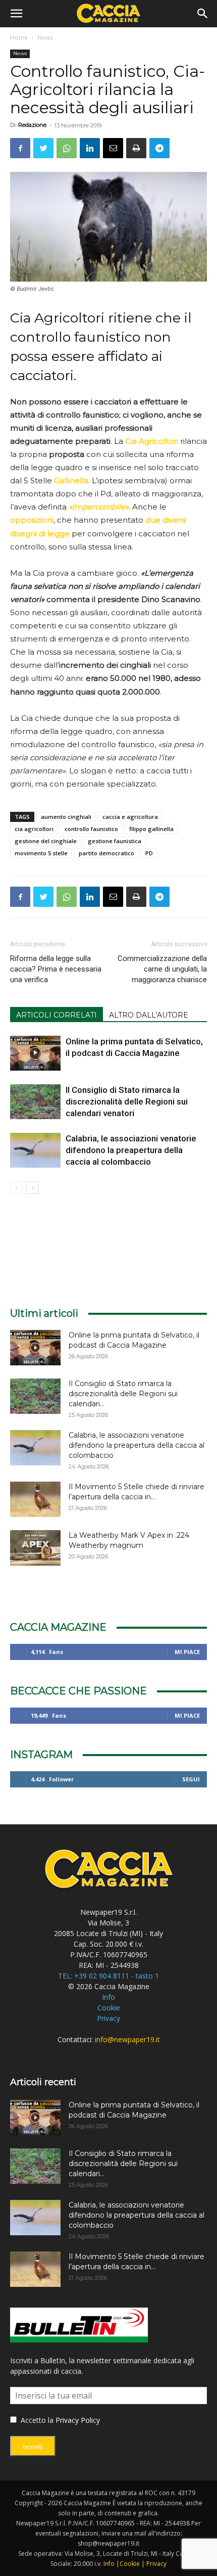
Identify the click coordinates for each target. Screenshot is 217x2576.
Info (108, 1997)
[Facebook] (20, 148)
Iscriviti (33, 2447)
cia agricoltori (34, 829)
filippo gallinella (151, 829)
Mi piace (187, 1652)
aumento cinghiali (66, 817)
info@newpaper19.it (127, 2039)
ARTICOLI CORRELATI (57, 1015)
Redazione (32, 125)
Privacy (108, 2018)
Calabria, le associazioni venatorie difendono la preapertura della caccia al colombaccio (131, 1150)
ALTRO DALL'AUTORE (149, 1015)
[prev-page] (16, 1188)
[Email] (113, 148)
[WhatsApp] (67, 148)
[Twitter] (43, 148)
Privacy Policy (78, 2420)
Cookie (109, 2008)
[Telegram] (159, 148)
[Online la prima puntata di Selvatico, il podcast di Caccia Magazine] (35, 1053)
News (45, 38)
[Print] (136, 148)
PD (149, 853)
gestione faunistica (115, 841)
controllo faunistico (91, 829)
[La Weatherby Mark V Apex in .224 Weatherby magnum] (35, 1548)
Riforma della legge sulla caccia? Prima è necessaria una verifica (56, 969)
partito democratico (106, 853)
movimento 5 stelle (41, 853)
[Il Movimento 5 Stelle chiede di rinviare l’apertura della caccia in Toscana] (35, 1499)
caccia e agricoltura (130, 817)
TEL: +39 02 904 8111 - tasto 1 (108, 1976)
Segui (191, 1779)
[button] (16, 14)
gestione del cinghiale (46, 841)
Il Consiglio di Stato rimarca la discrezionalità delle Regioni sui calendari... (123, 1394)
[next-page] (33, 1188)
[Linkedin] (90, 148)
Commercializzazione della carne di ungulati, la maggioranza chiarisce (162, 969)
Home (19, 38)
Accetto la (36, 2420)
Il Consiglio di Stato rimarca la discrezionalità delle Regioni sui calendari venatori (127, 1101)
